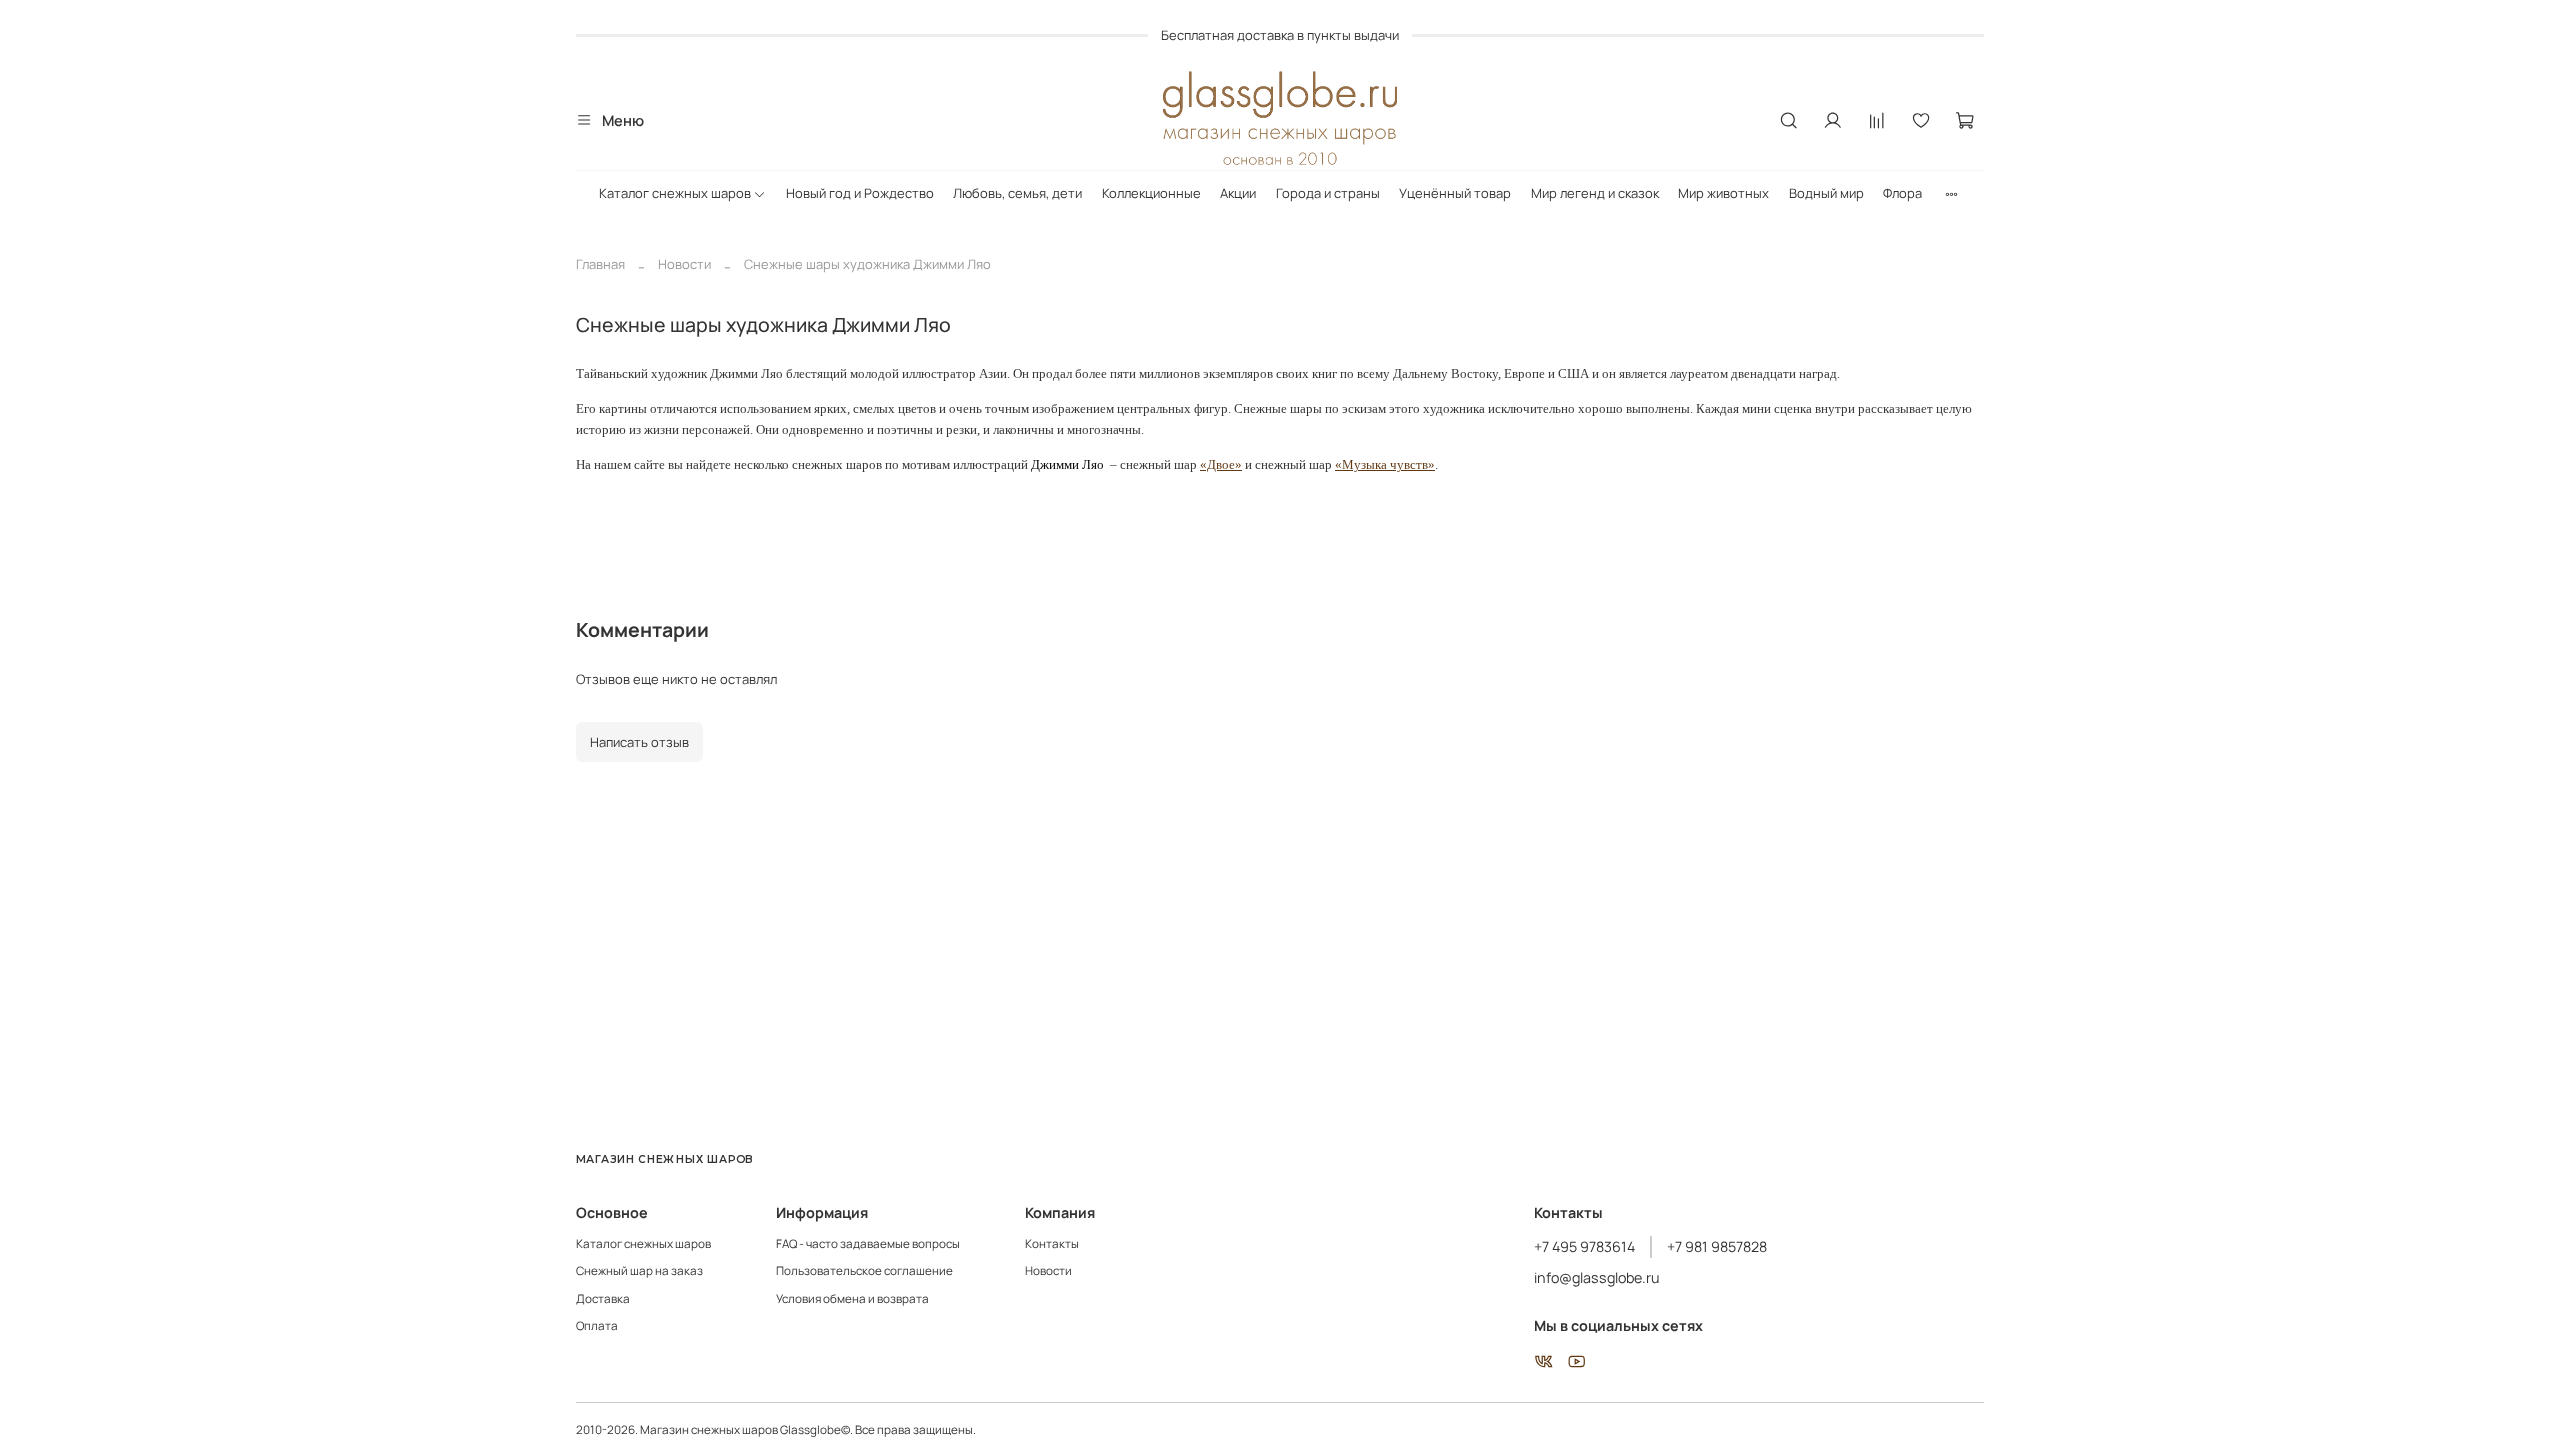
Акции (1238, 193)
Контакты (1052, 1244)
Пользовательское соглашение (864, 1271)
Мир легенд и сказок (1595, 193)
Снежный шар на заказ (639, 1271)
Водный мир (1826, 193)
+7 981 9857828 (1717, 1246)
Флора (1902, 193)
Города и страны (1328, 193)
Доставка (603, 1299)
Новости (684, 264)
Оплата (597, 1326)
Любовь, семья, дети (1017, 193)
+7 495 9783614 (1584, 1246)
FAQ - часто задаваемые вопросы (868, 1244)
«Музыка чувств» (1385, 464)
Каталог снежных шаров (675, 193)
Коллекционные (1151, 193)
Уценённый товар (1455, 193)
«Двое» (1221, 464)
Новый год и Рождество (860, 193)
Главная (600, 264)
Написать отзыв (639, 742)
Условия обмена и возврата (852, 1299)
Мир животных (1723, 193)
